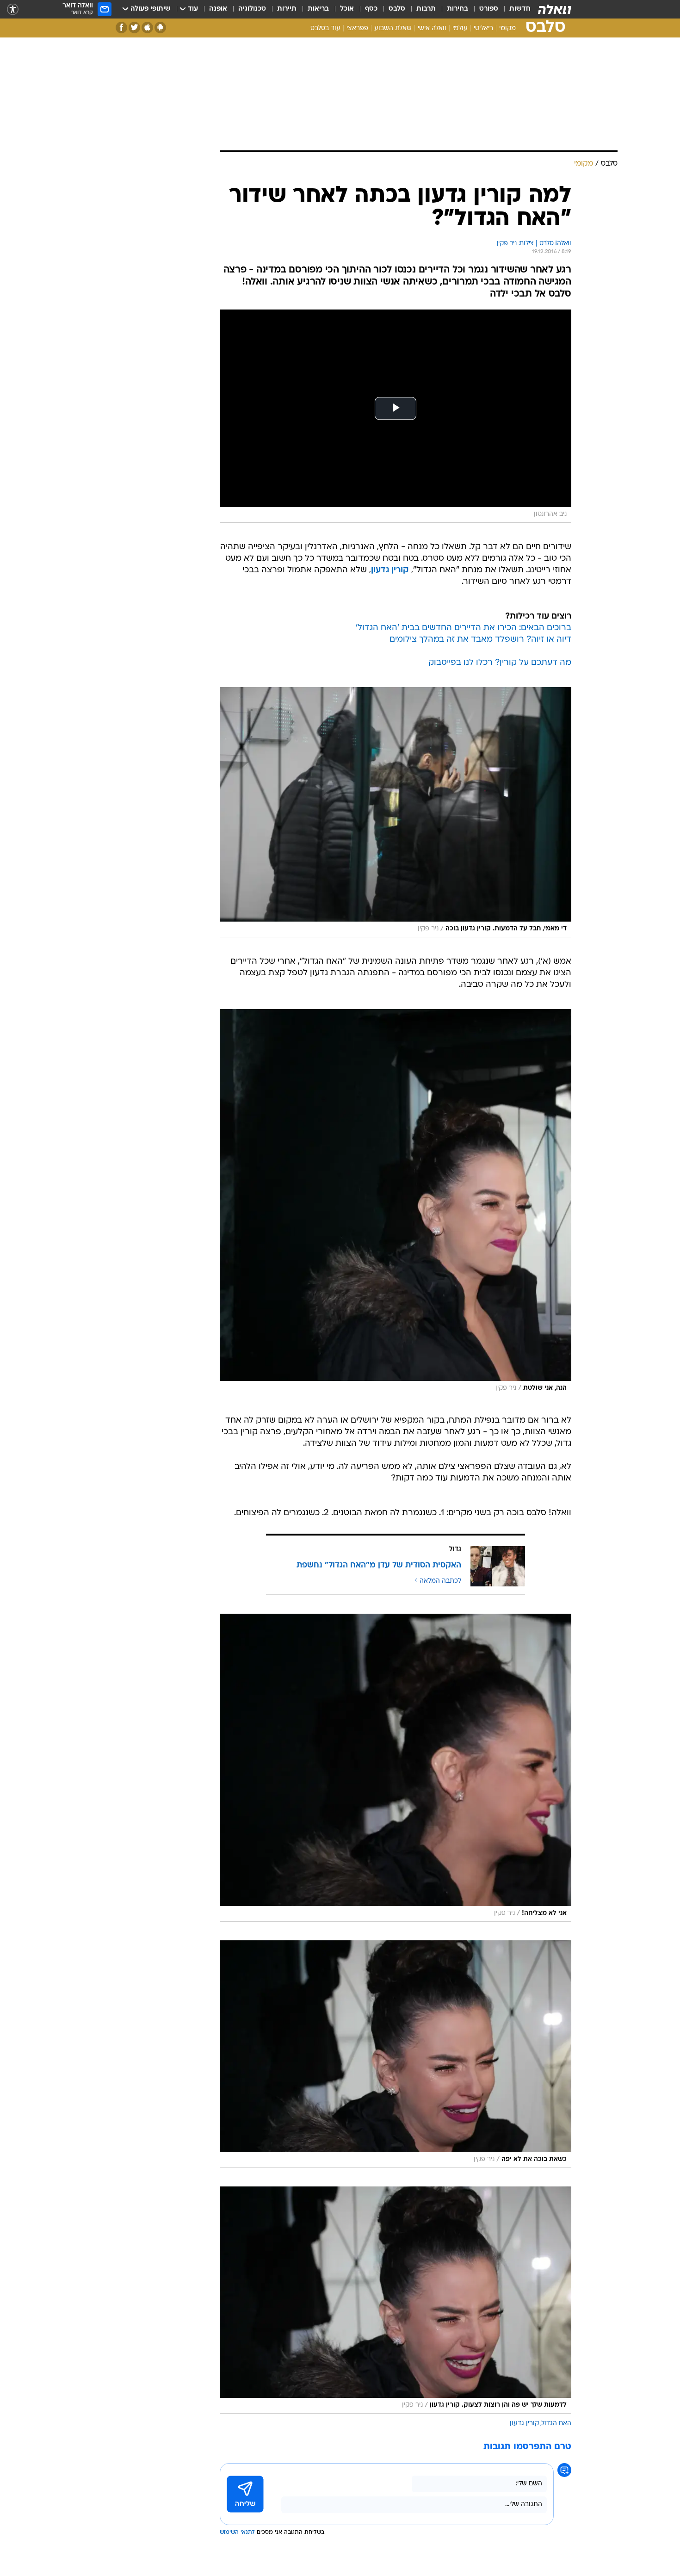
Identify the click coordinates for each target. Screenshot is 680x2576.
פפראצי (357, 28)
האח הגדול (556, 2424)
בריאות (318, 9)
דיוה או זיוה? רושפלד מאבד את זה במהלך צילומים (480, 640)
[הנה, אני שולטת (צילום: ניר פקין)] (396, 1203)
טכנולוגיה (252, 9)
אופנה (218, 9)
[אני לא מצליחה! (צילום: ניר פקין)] (396, 1768)
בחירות (457, 9)
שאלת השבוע (393, 28)
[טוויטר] (134, 28)
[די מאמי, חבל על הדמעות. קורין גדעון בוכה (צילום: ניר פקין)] (396, 812)
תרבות (426, 9)
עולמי (460, 28)
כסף (371, 9)
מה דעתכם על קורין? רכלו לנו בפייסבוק (500, 663)
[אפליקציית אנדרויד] (160, 28)
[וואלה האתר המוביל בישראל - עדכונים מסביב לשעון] (555, 9)
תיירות (287, 9)
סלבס (397, 9)
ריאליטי (483, 28)
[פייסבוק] (121, 28)
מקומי (507, 28)
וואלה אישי (432, 28)
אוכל (347, 9)
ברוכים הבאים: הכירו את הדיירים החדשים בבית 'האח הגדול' (464, 628)
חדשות (520, 9)
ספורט (489, 9)
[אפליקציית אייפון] (147, 28)
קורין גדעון (390, 570)
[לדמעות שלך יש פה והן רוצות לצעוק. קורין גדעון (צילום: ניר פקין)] (396, 2300)
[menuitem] (514, 9)
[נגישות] (13, 9)
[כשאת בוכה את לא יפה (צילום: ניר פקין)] (396, 2054)
